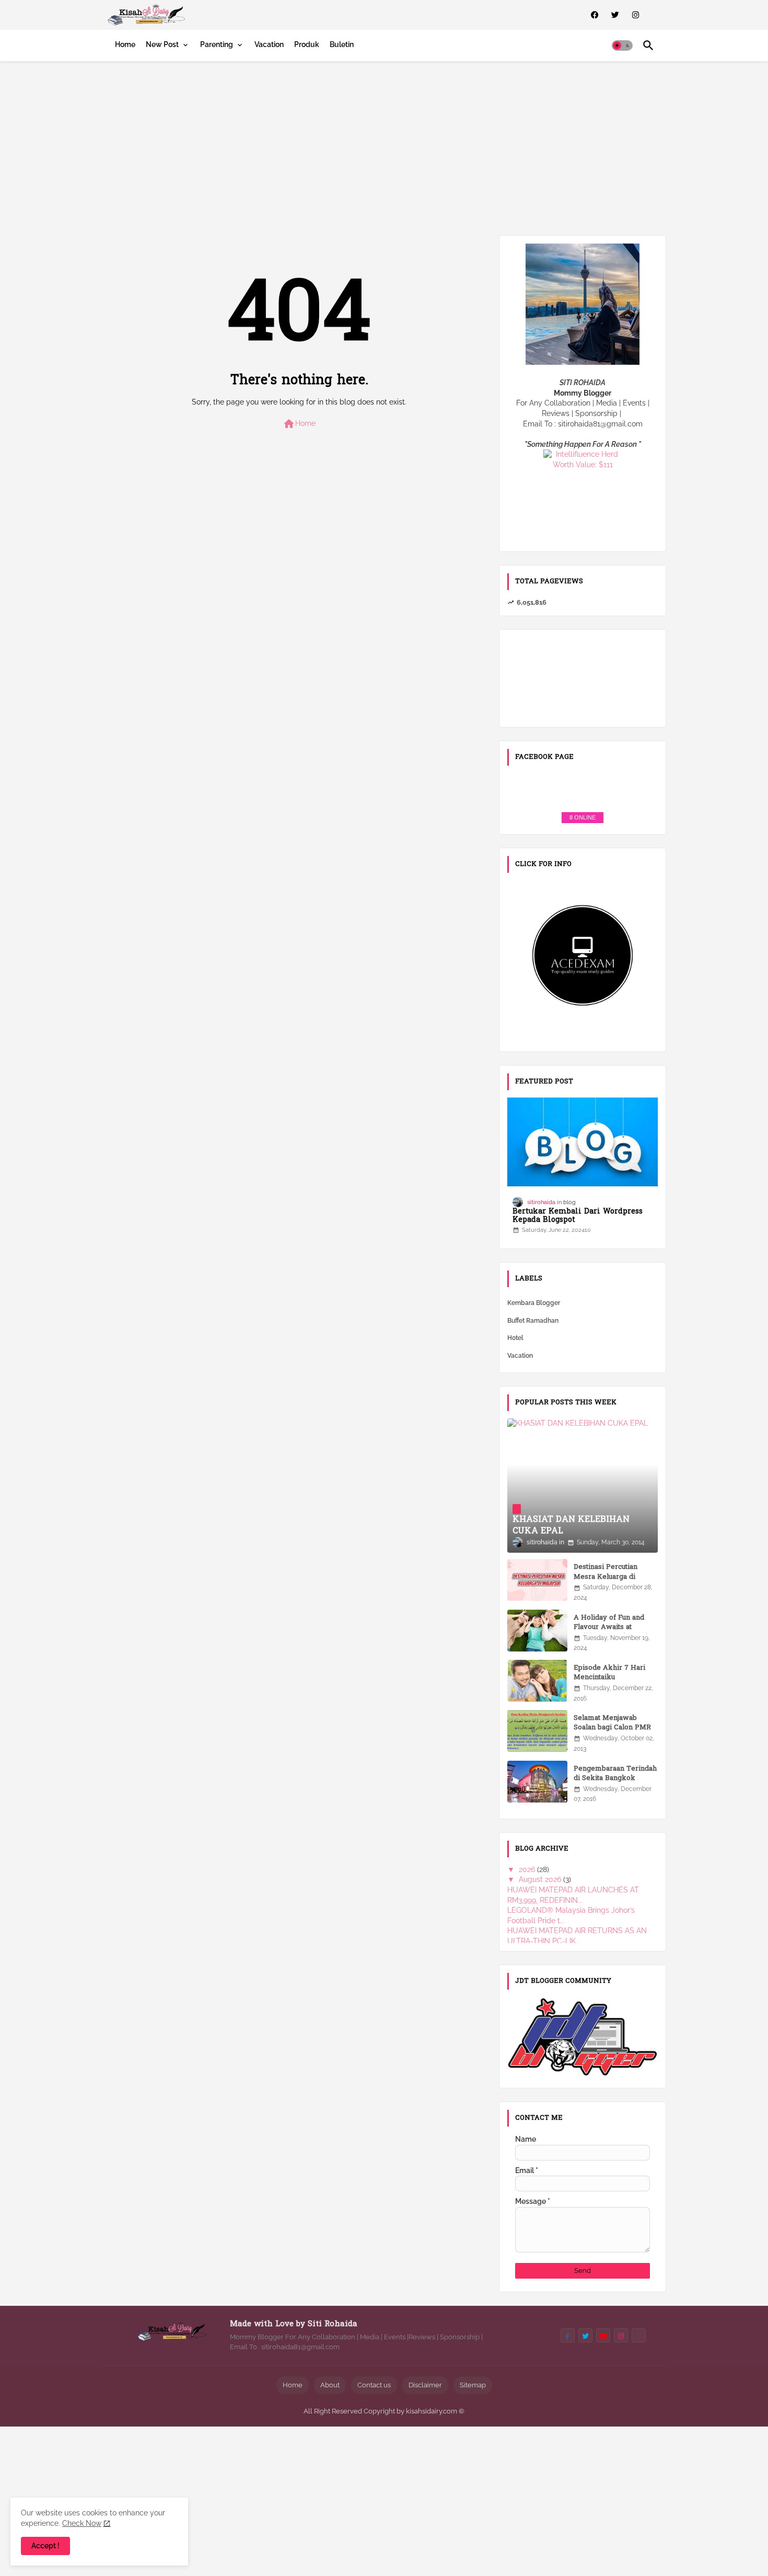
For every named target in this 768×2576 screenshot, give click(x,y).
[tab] (125, 44)
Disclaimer (425, 2385)
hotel (515, 1338)
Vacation (269, 44)
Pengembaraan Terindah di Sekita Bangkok (615, 1774)
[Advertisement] (384, 146)
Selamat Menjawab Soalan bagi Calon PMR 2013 (612, 1728)
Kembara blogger (534, 1303)
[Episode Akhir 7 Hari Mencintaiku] (537, 1681)
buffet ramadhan (533, 1321)
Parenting (217, 44)
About (330, 2385)
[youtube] (603, 2335)
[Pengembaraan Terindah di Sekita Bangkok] (537, 1782)
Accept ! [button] (45, 2546)
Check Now (82, 2523)
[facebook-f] (568, 2335)
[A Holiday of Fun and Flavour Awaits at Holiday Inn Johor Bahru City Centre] (537, 1631)
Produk (307, 44)
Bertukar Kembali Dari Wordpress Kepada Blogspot (578, 1217)
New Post (162, 44)
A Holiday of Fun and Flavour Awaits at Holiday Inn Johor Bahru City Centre (615, 1632)
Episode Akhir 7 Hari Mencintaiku (609, 1673)
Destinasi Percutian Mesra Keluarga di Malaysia (606, 1577)
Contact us (374, 2385)
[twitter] (615, 15)
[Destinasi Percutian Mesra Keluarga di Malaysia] (537, 1580)
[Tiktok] (639, 2335)
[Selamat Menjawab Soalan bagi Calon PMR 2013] (537, 1731)
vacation (520, 1356)
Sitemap (473, 2385)
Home (125, 44)
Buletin (342, 44)
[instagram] (636, 15)
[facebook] (595, 15)
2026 (528, 1869)
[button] (622, 45)
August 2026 (541, 1879)
